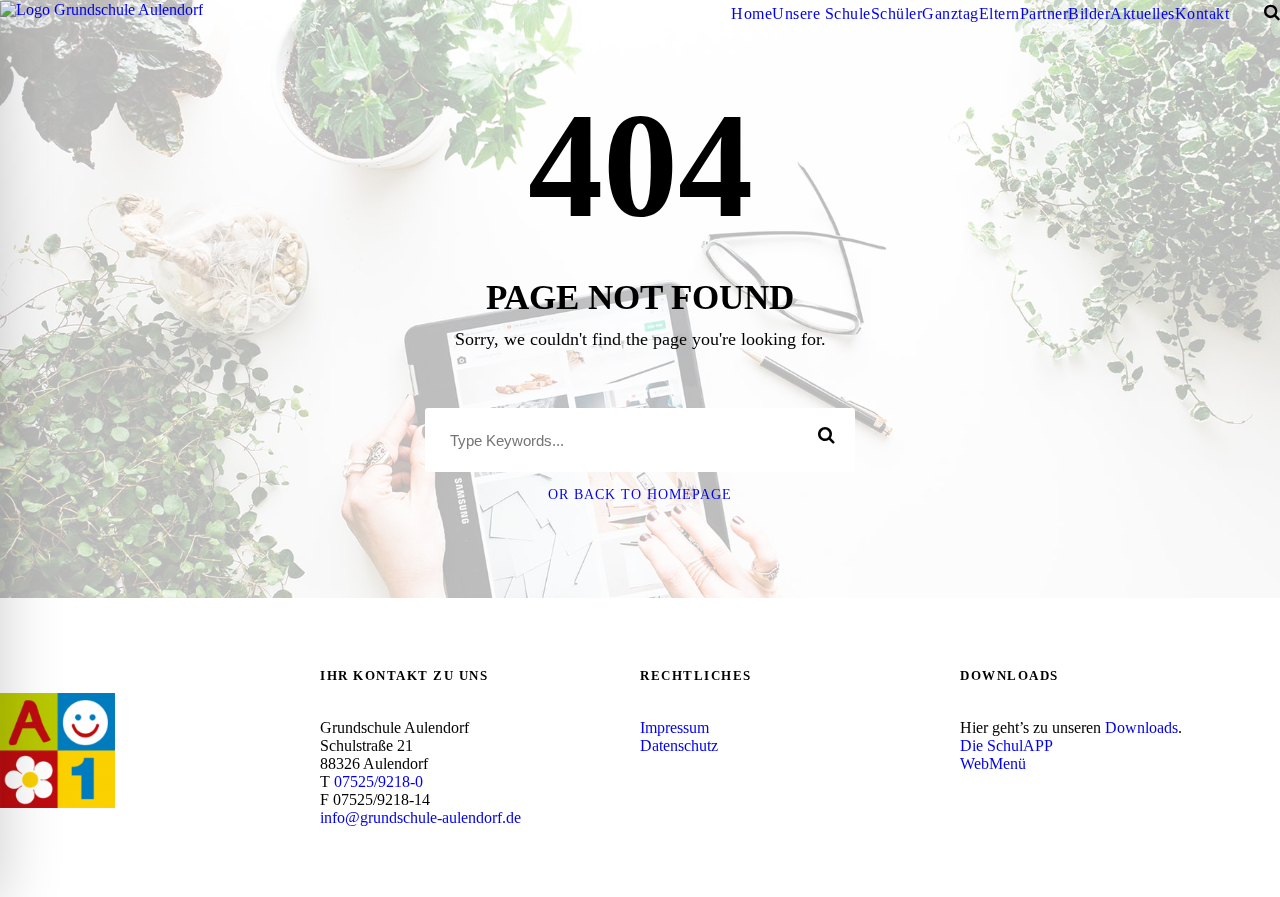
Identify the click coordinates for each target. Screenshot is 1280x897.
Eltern (999, 13)
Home (751, 13)
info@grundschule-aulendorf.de (420, 817)
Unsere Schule (821, 13)
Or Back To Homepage (640, 494)
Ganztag (950, 13)
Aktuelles (1142, 13)
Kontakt (1202, 13)
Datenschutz (679, 745)
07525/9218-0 (378, 781)
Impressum (674, 727)
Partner (1044, 13)
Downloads (1141, 727)
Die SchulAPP (1006, 745)
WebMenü (993, 763)
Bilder (1089, 13)
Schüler (897, 13)
